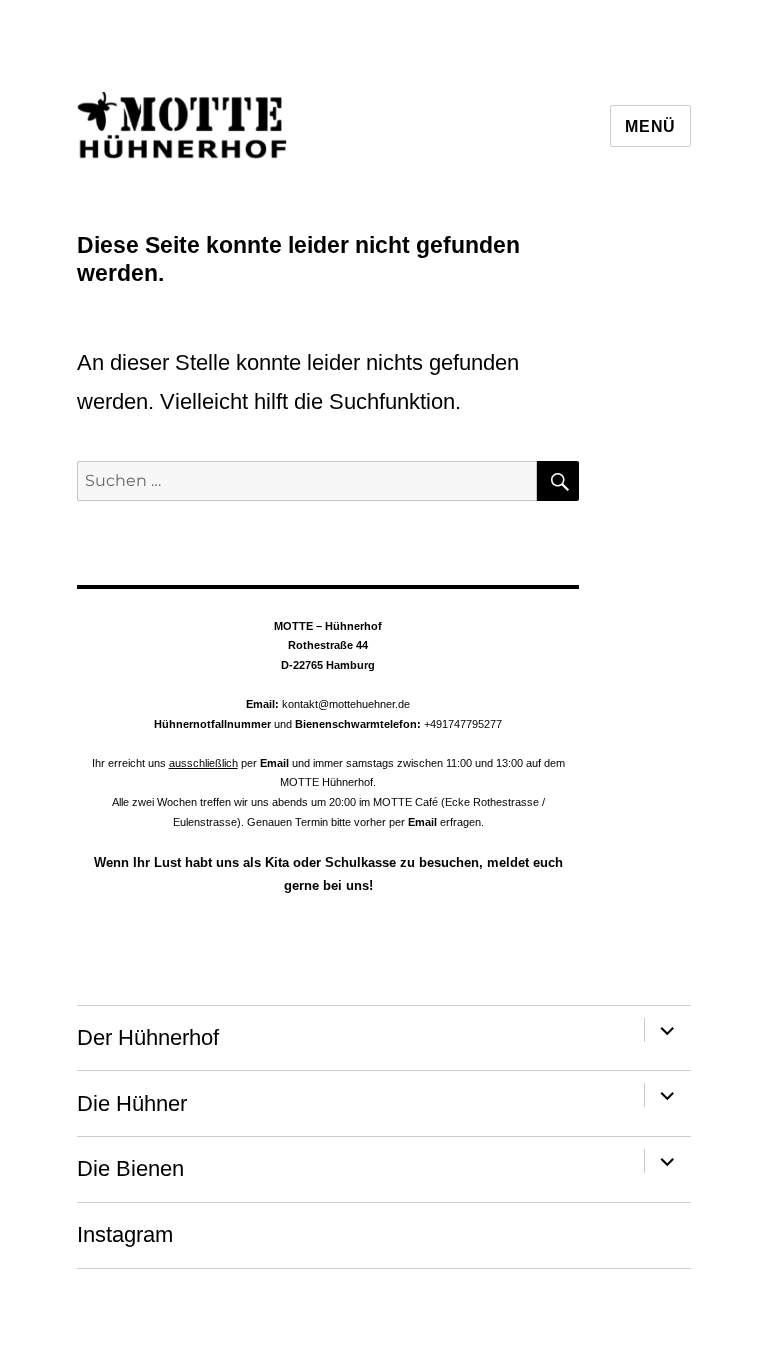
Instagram (125, 1234)
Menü (650, 126)
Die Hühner (132, 1103)
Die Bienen (130, 1168)
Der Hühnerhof (148, 1037)
